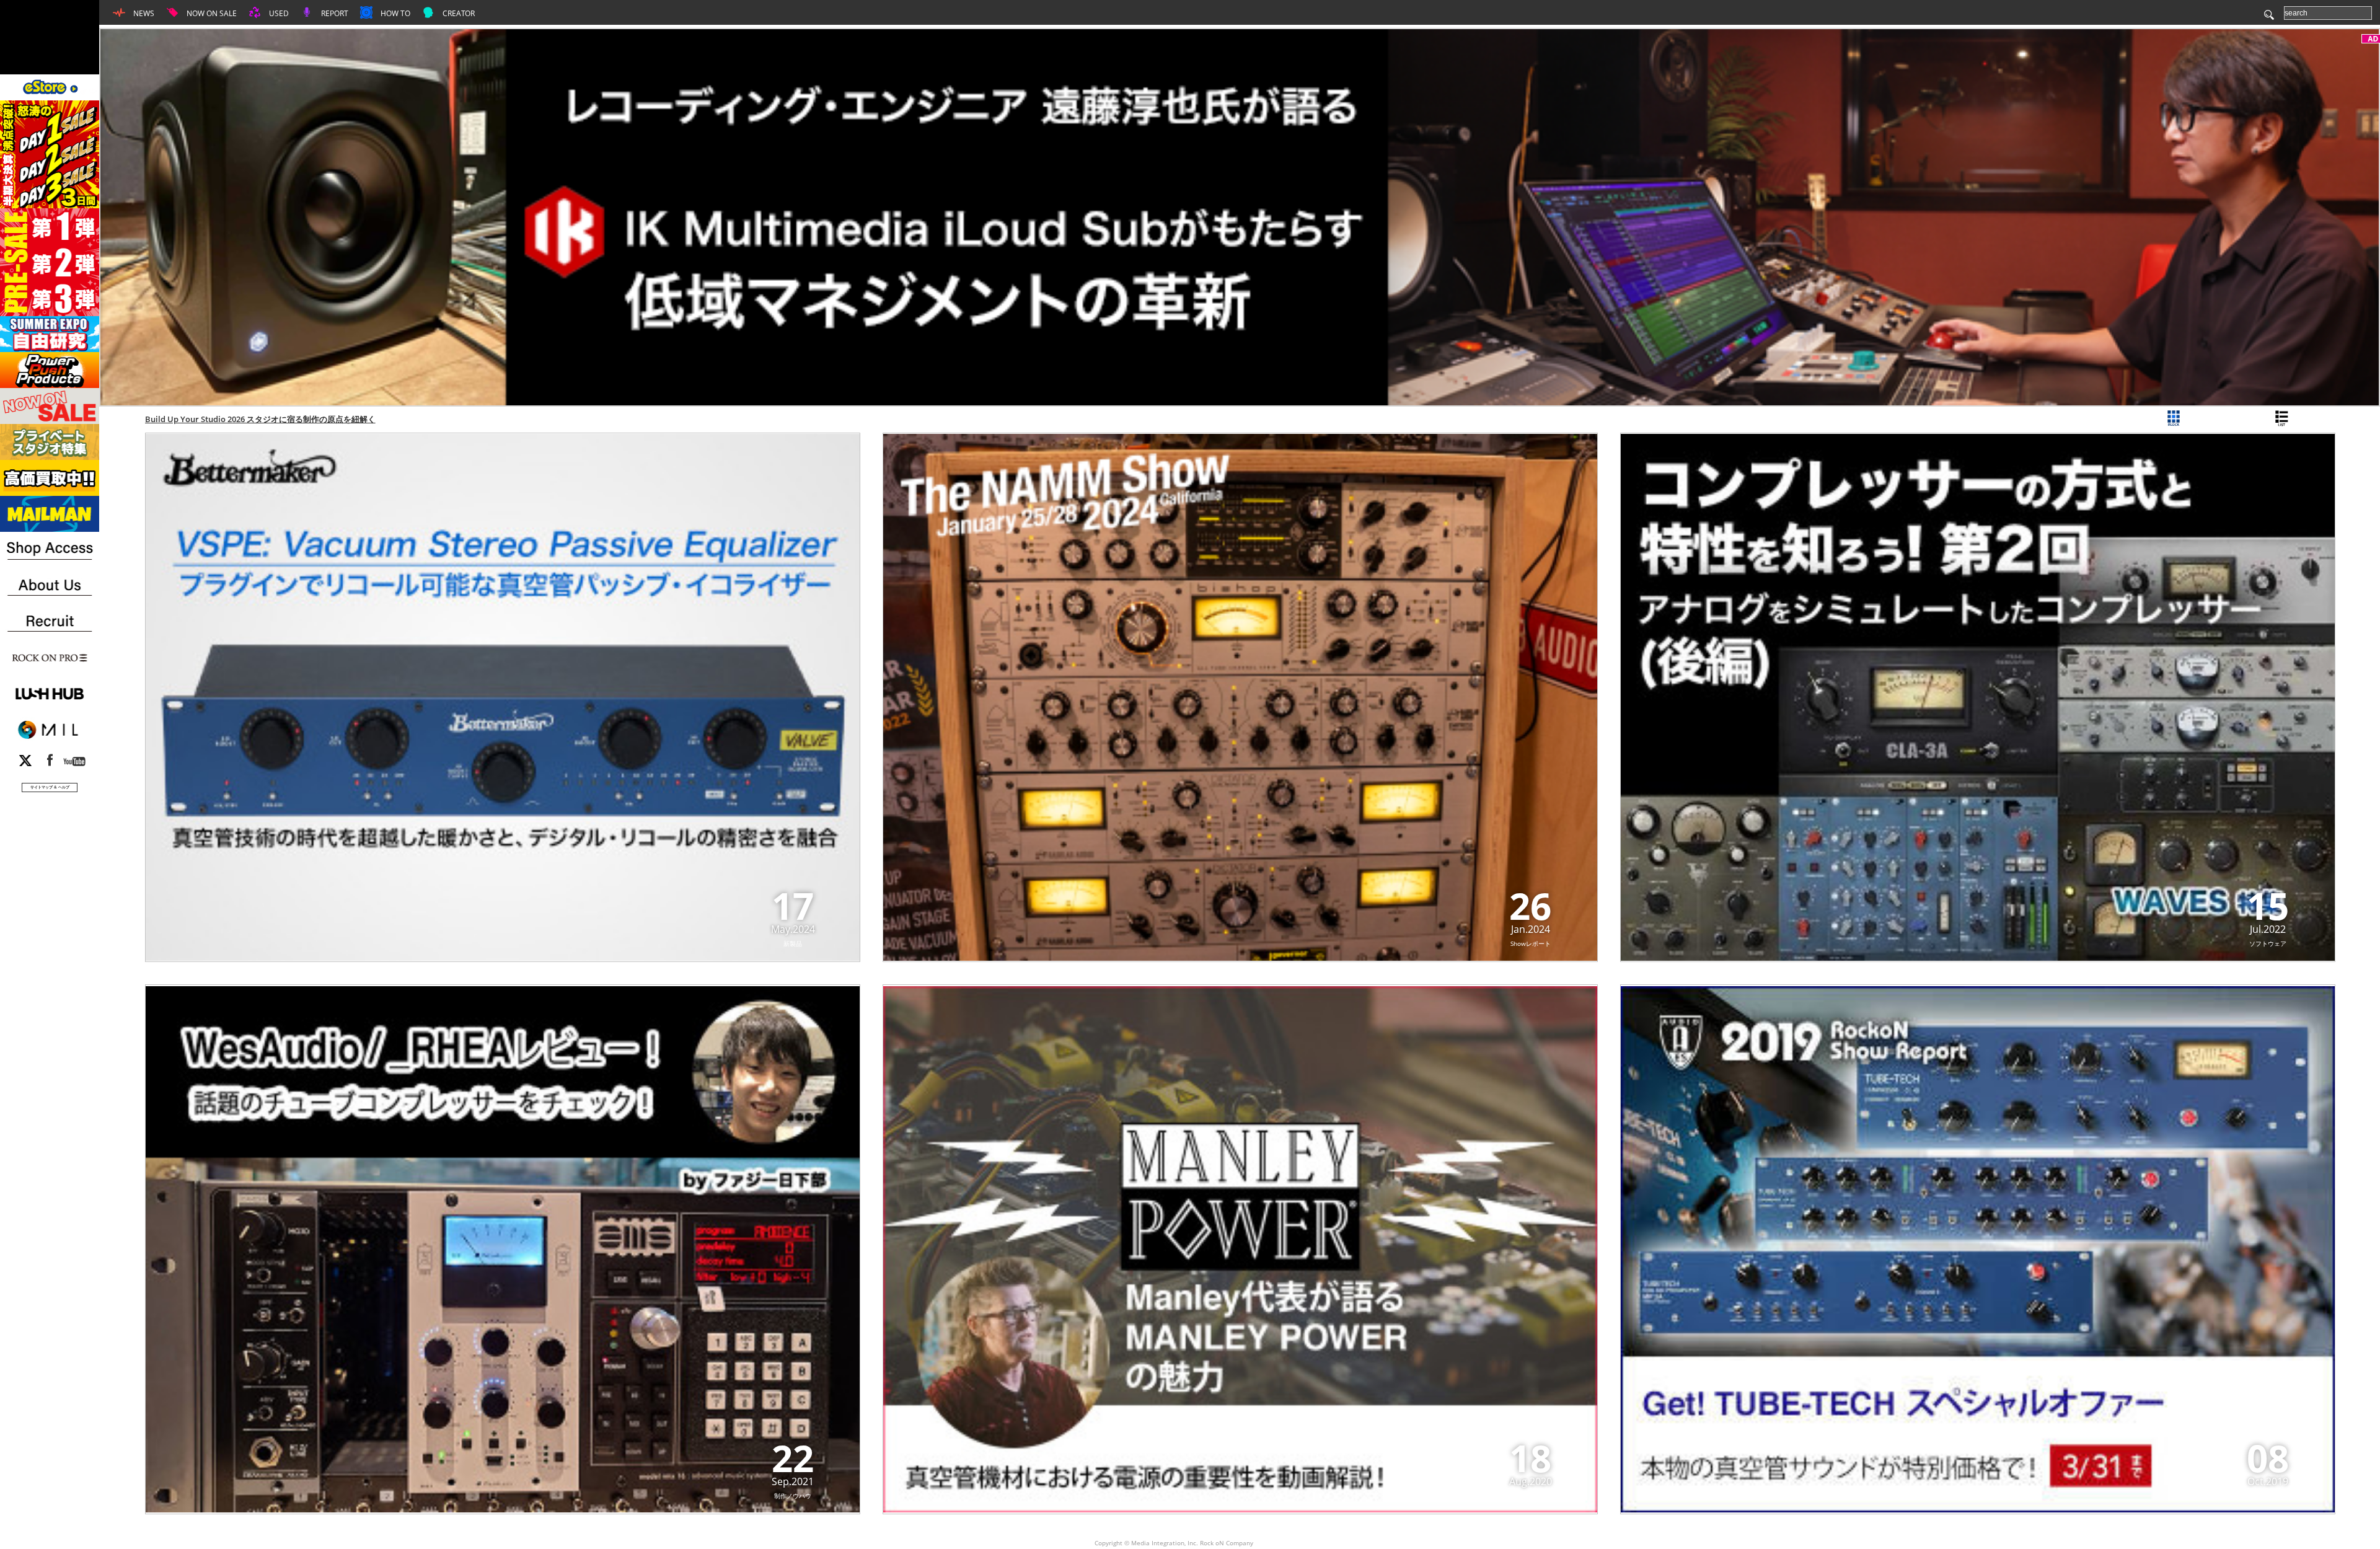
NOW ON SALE (211, 13)
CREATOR (458, 13)
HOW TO (394, 13)
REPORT (334, 13)
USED (278, 13)
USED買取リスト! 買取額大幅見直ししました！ (230, 419)
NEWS (143, 13)
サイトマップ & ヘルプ (50, 787)
